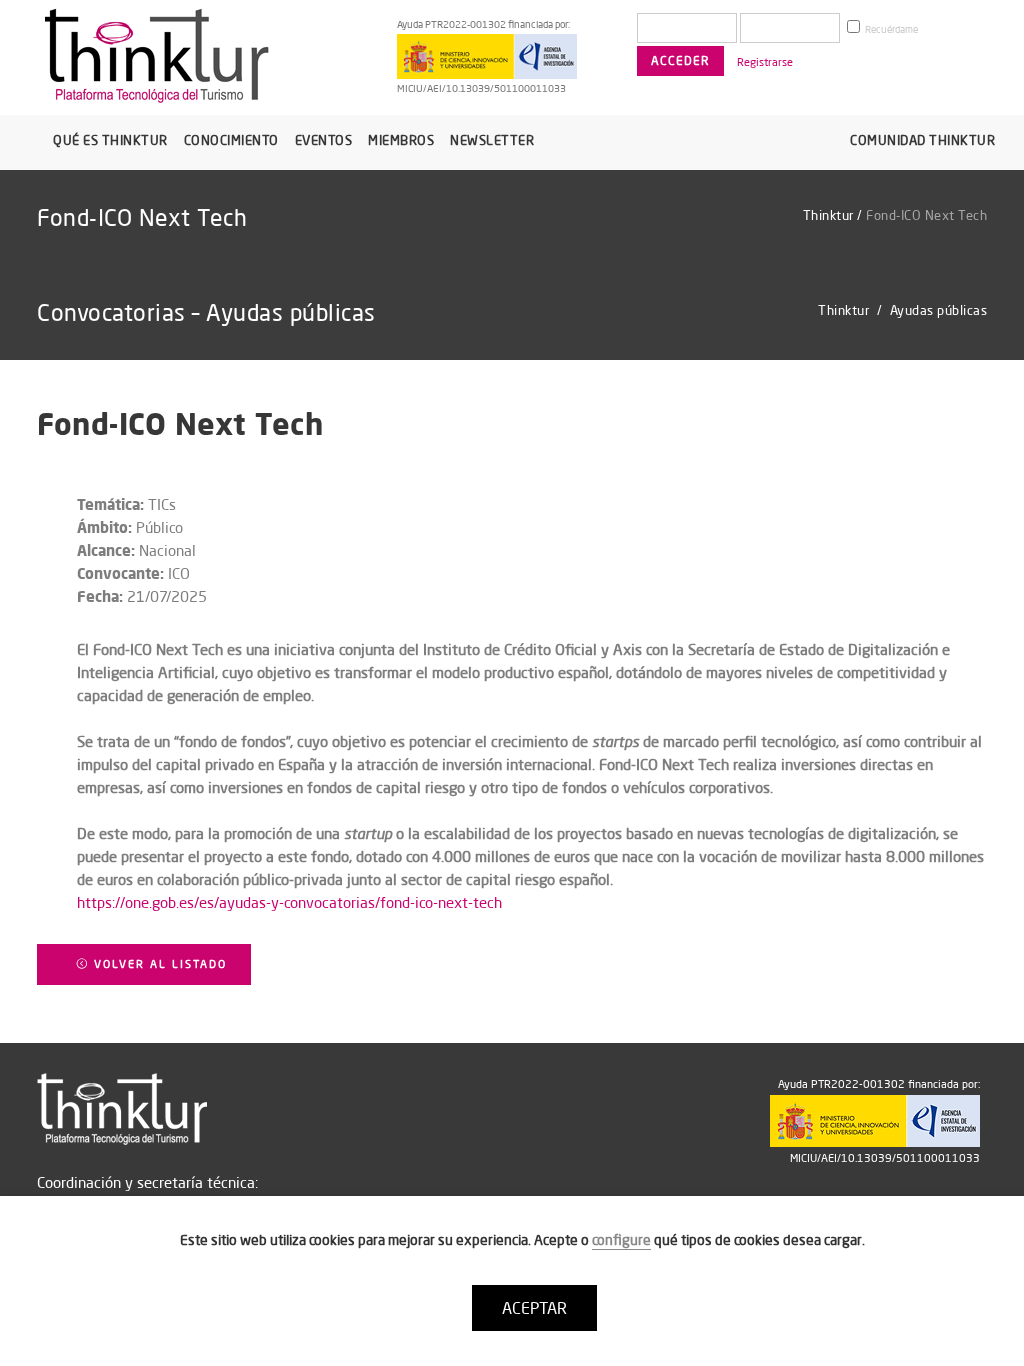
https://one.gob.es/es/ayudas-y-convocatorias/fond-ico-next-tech (289, 902)
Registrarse (765, 62)
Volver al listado (158, 964)
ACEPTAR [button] (534, 1308)
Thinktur (828, 215)
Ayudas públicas (939, 310)
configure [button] (621, 1240)
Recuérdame (890, 29)
